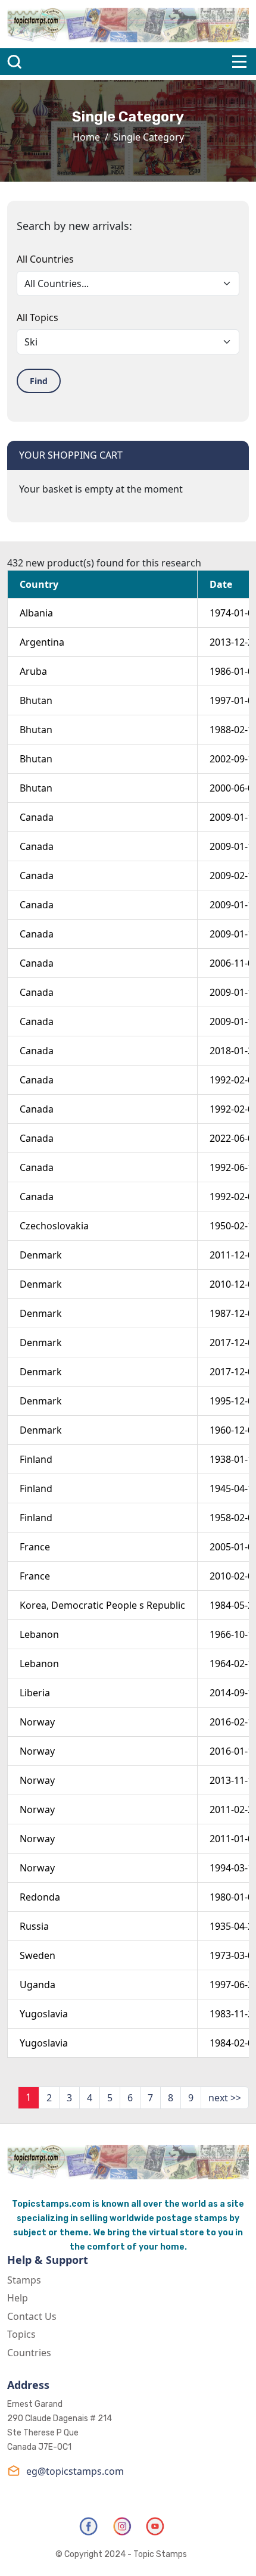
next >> (225, 2098)
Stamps (24, 2280)
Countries (29, 2353)
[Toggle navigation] (239, 62)
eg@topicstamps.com (75, 2471)
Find (39, 381)
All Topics (38, 317)
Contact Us (32, 2316)
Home (86, 137)
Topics (21, 2334)
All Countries (45, 259)
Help (18, 2298)
